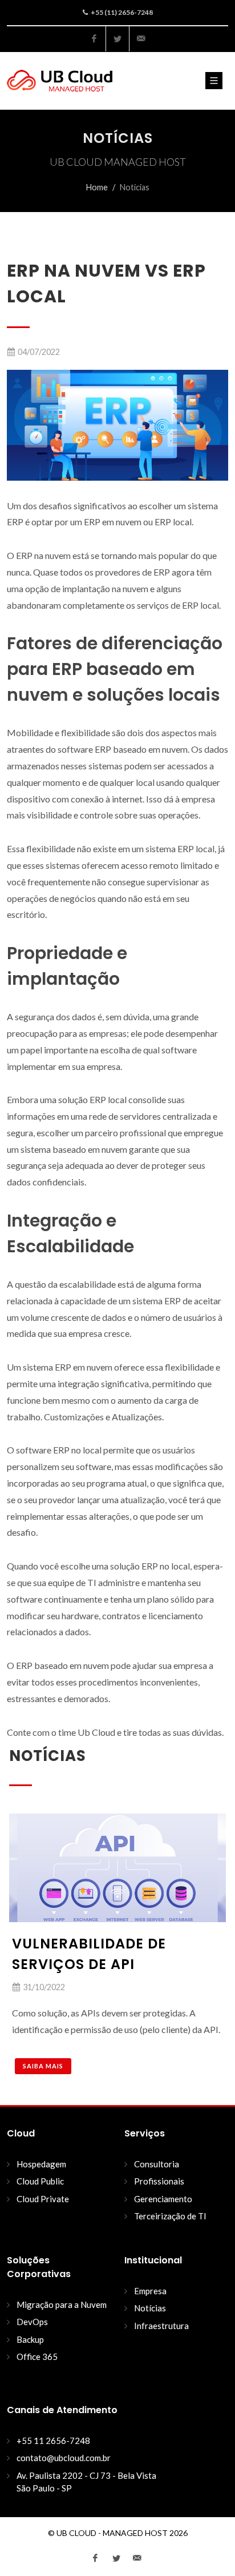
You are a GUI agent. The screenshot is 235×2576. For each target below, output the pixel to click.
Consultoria (157, 2164)
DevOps (32, 2322)
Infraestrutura (161, 2326)
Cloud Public (40, 2181)
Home (97, 187)
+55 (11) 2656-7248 (121, 12)
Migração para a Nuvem (62, 2305)
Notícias (150, 2308)
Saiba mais (43, 2066)
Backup (30, 2339)
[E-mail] (141, 39)
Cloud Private (43, 2199)
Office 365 (37, 2357)
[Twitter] (117, 39)
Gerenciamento (163, 2199)
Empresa (150, 2291)
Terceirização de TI (170, 2216)
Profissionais (159, 2181)
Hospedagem (41, 2164)
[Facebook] (94, 39)
